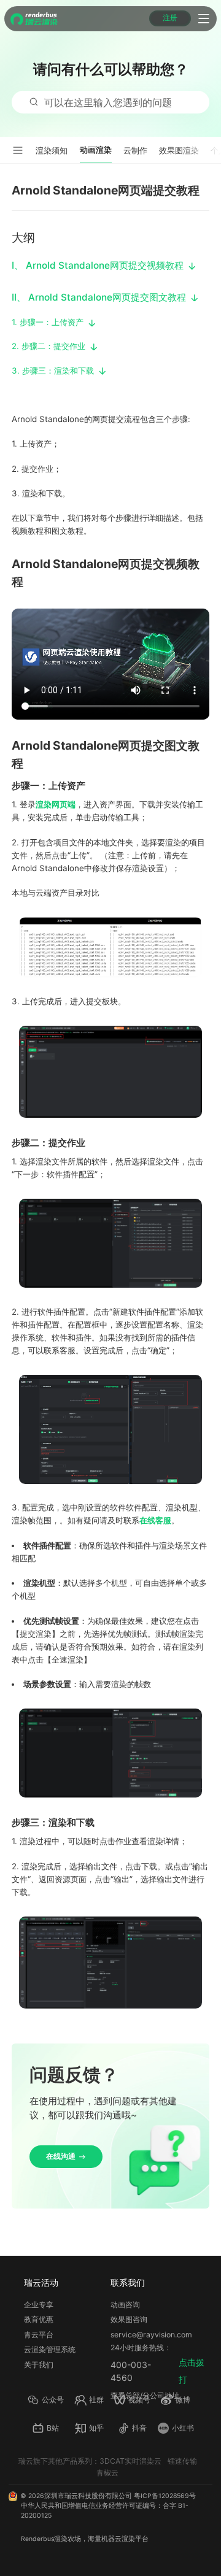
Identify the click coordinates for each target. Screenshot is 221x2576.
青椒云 (107, 2473)
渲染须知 (52, 150)
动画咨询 (125, 2305)
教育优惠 (39, 2319)
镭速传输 (182, 2461)
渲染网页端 (56, 804)
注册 (170, 18)
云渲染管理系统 (50, 2349)
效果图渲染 (179, 150)
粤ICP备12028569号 (165, 2496)
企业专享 (39, 2305)
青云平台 (39, 2335)
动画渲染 (96, 150)
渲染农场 (68, 2539)
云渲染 (125, 2539)
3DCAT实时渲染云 (130, 2461)
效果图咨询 (129, 2319)
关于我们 (39, 2365)
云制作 (135, 150)
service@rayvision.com (151, 2335)
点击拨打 (192, 2371)
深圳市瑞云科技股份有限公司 (88, 2496)
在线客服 (155, 1520)
